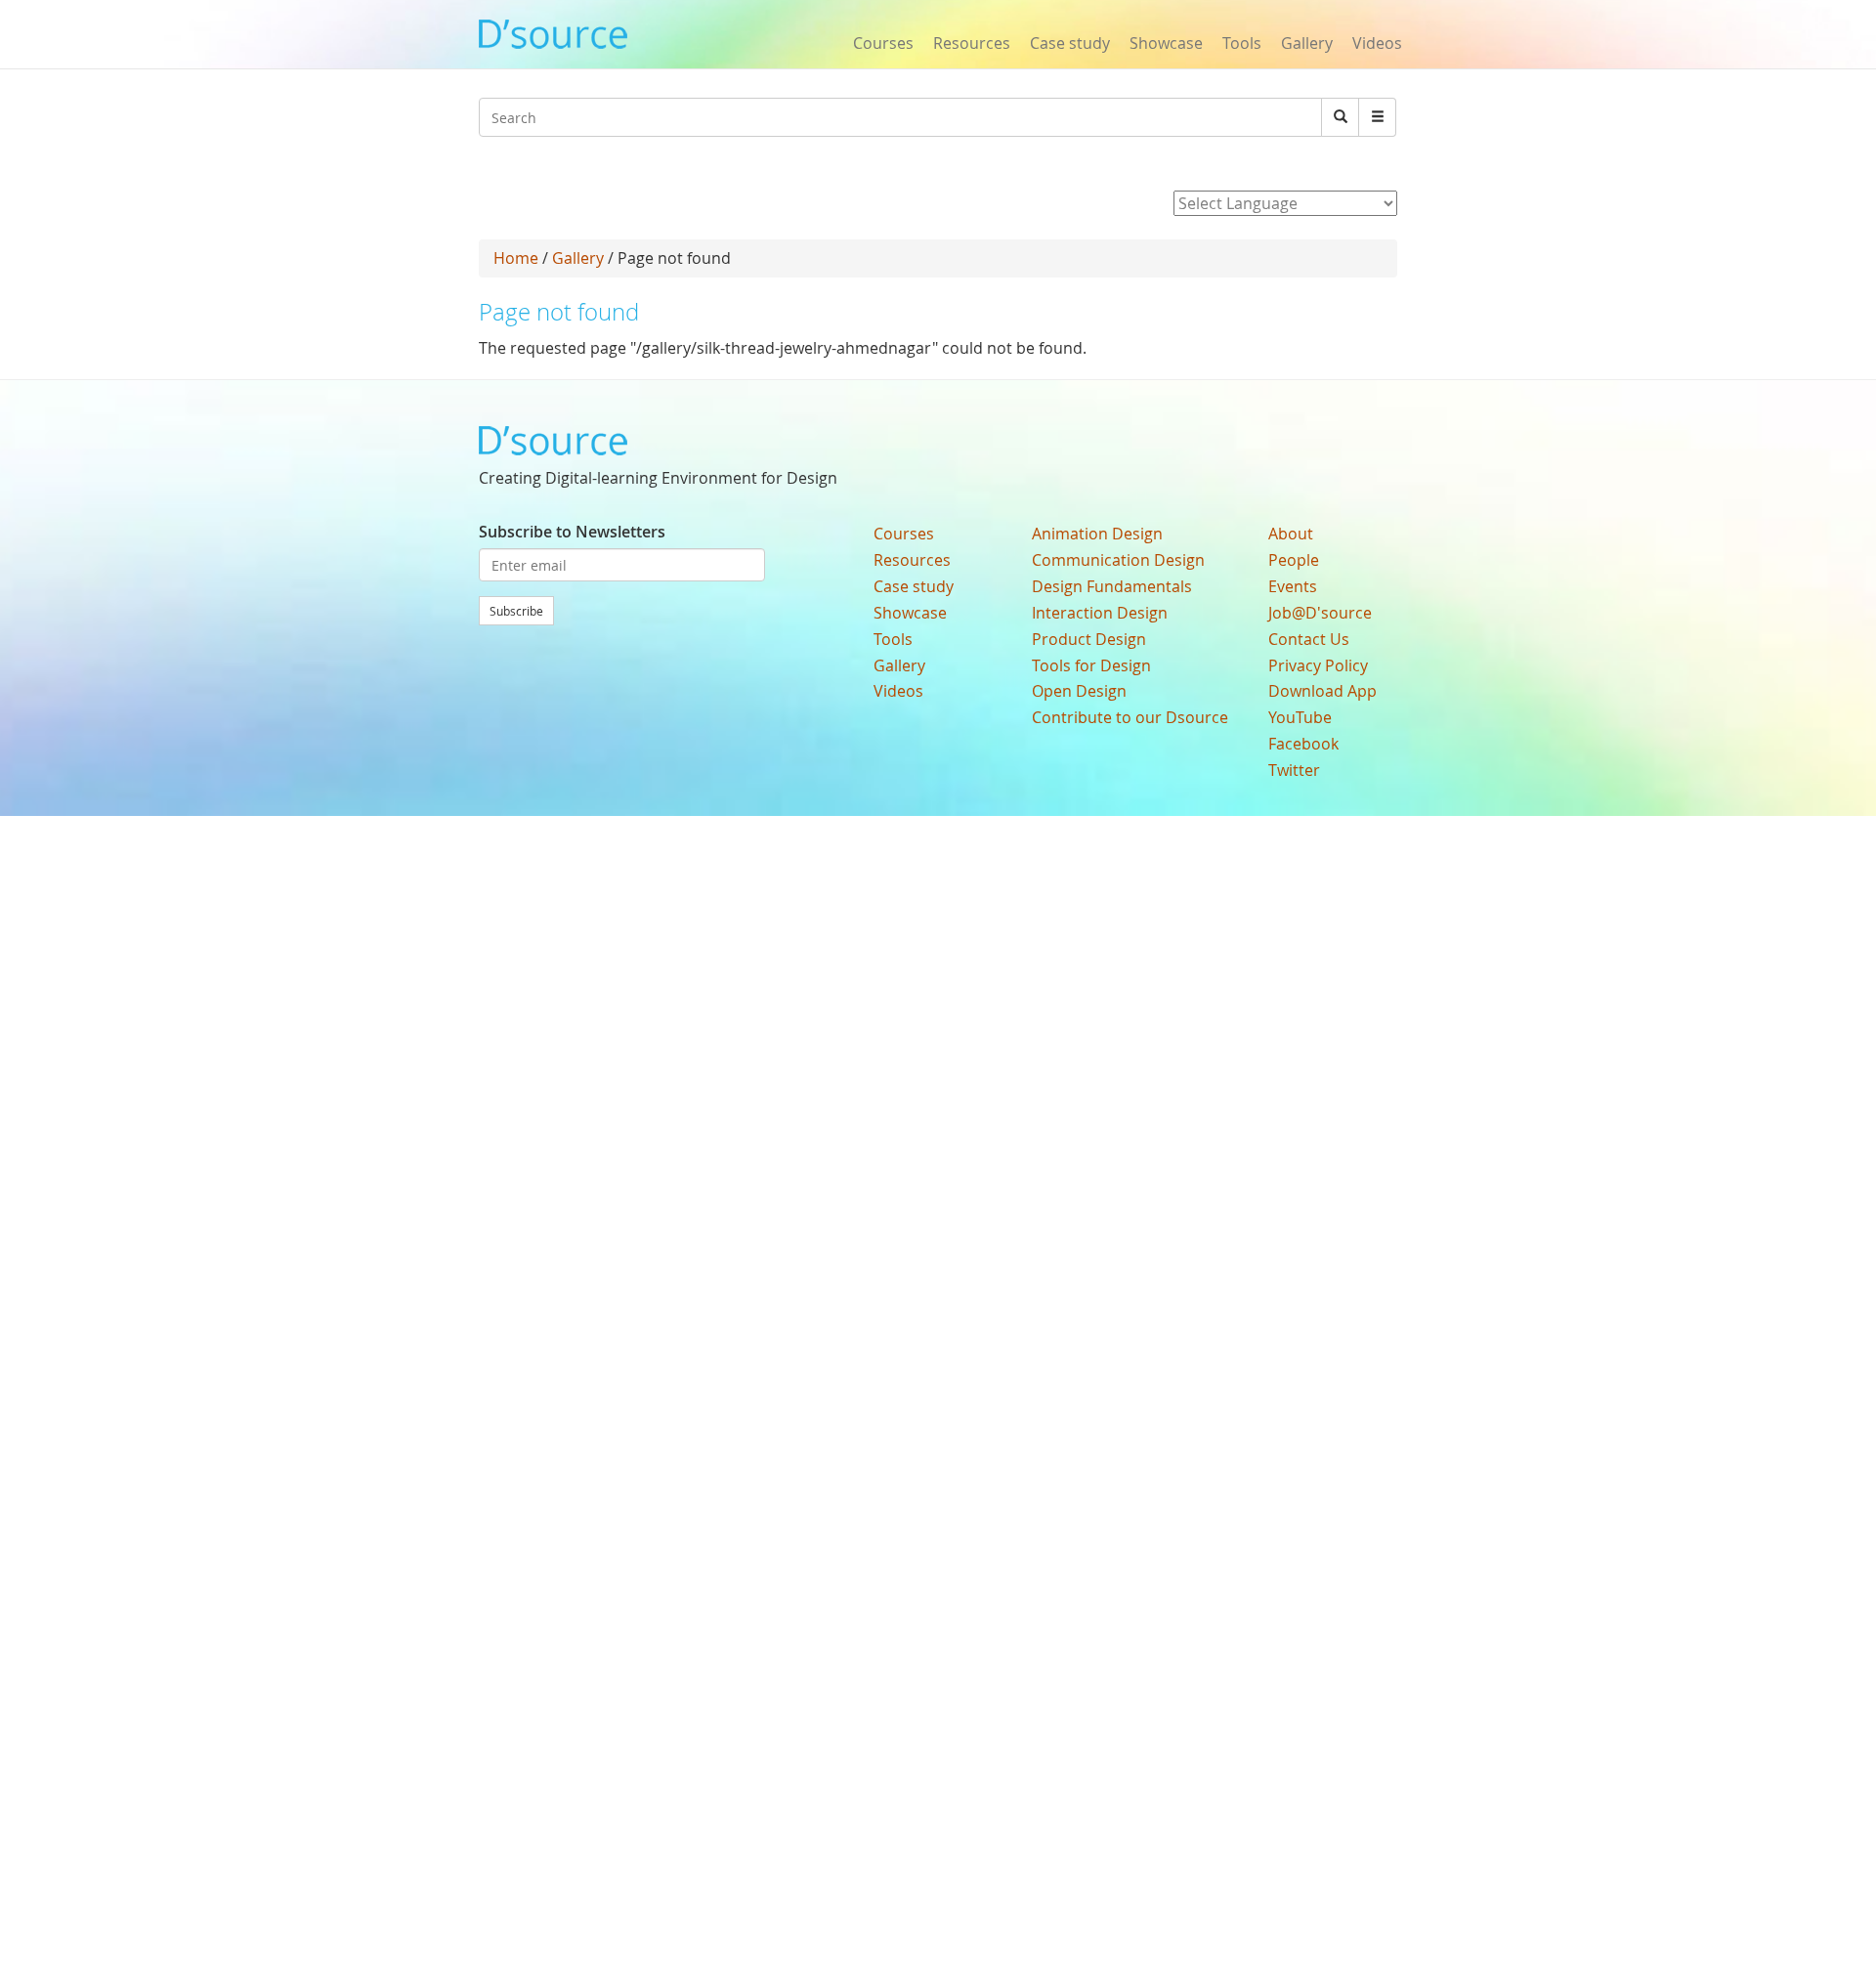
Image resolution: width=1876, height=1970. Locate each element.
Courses (883, 43)
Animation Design (1097, 534)
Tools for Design (1091, 665)
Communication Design (1118, 560)
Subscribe (516, 611)
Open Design (1079, 691)
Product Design (1089, 639)
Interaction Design (1100, 613)
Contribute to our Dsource (1130, 717)
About (1291, 534)
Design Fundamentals (1112, 586)
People (1294, 560)
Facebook (1303, 744)
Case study (1070, 43)
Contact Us (1309, 639)
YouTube (1300, 717)
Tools (1242, 43)
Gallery (1307, 43)
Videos (1377, 43)
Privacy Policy (1318, 665)
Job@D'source (1320, 613)
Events (1293, 586)
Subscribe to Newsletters (572, 532)
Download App (1322, 691)
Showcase (1166, 43)
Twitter (1294, 770)
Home (516, 258)
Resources (972, 43)
